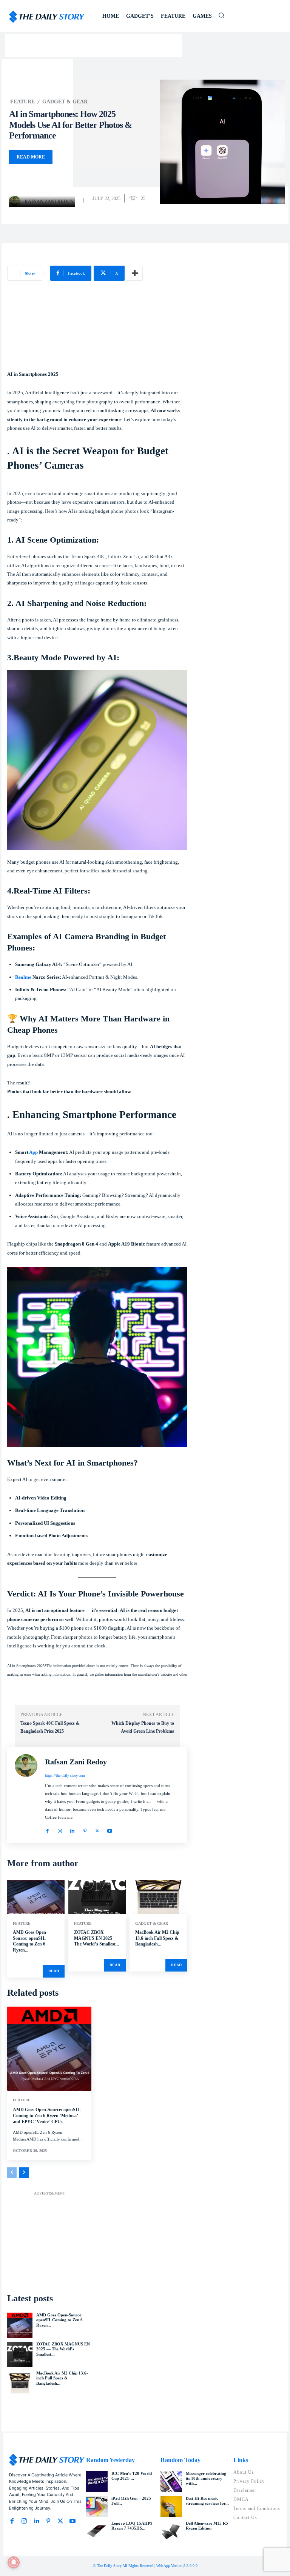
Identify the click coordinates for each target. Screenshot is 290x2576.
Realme (23, 977)
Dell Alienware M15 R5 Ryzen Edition (207, 2526)
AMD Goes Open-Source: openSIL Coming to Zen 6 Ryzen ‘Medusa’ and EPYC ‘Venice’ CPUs (47, 2115)
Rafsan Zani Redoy (49, 201)
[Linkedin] (72, 1829)
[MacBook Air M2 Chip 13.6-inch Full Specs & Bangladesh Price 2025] (158, 1897)
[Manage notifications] (14, 2562)
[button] (221, 15)
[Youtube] (110, 1829)
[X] (97, 1829)
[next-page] (24, 2173)
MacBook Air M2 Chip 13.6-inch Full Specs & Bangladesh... (157, 1938)
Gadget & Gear (65, 102)
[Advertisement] (97, 330)
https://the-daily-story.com (65, 1776)
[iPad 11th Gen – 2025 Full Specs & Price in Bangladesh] (97, 2507)
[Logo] (47, 17)
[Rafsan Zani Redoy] (16, 201)
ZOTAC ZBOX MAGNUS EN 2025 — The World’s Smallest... (96, 1938)
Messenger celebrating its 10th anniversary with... (206, 2478)
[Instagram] (60, 1829)
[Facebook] (47, 1829)
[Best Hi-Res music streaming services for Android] (171, 2507)
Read (54, 1971)
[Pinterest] (85, 1829)
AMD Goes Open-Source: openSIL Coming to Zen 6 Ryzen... (30, 1941)
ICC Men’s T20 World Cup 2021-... (132, 2476)
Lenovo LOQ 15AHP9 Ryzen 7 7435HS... (132, 2526)
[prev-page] (12, 2173)
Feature (22, 102)
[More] (135, 273)
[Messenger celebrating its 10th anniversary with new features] (171, 2482)
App (33, 1152)
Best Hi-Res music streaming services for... (207, 2501)
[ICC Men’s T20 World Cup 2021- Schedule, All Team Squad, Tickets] (97, 2482)
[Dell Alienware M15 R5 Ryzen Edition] (171, 2531)
